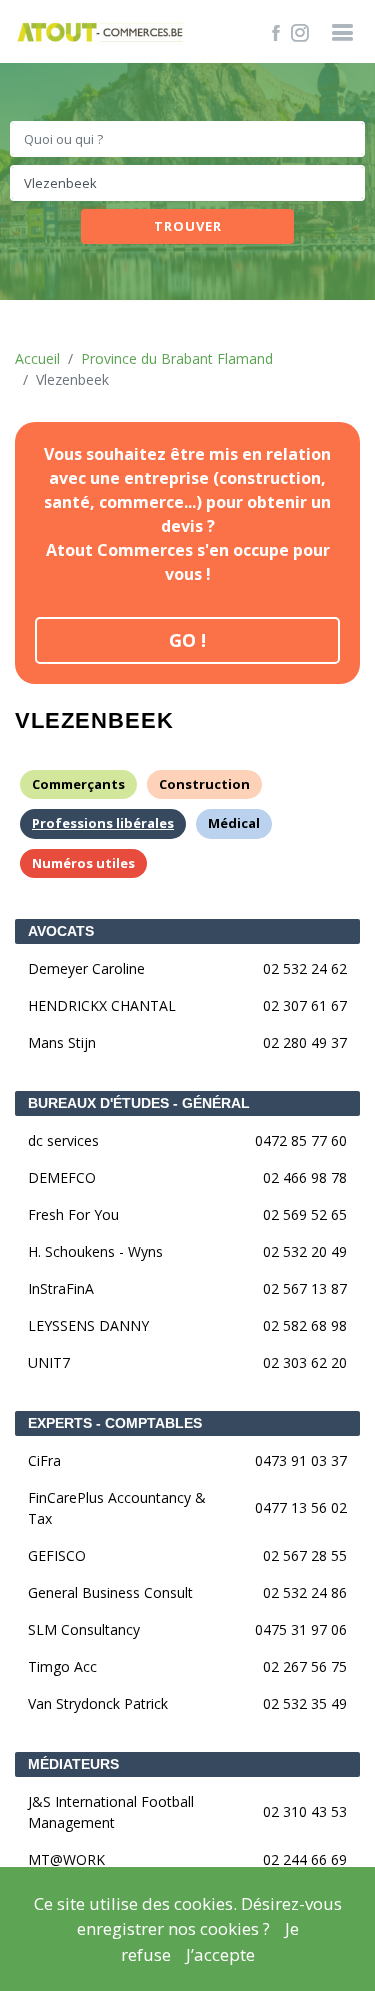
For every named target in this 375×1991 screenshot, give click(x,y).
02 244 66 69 (305, 1859)
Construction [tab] (204, 784)
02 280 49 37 (305, 1042)
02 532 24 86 (305, 1592)
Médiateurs (73, 1764)
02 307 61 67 (305, 1005)
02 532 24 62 (305, 968)
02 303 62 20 (305, 1362)
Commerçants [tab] (78, 784)
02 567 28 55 (305, 1555)
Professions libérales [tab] (103, 823)
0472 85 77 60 (301, 1140)
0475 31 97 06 (301, 1629)
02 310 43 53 (305, 1811)
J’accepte (220, 1954)
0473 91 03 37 (301, 1460)
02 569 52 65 (305, 1214)
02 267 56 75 (305, 1666)
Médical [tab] (234, 823)
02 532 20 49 (305, 1251)
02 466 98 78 (305, 1177)
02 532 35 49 (305, 1703)
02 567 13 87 (305, 1288)
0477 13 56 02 (301, 1507)
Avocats (61, 931)
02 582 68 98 (305, 1325)
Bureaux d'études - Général (139, 1103)
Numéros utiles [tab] (83, 863)
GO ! (187, 640)
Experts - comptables (115, 1423)
